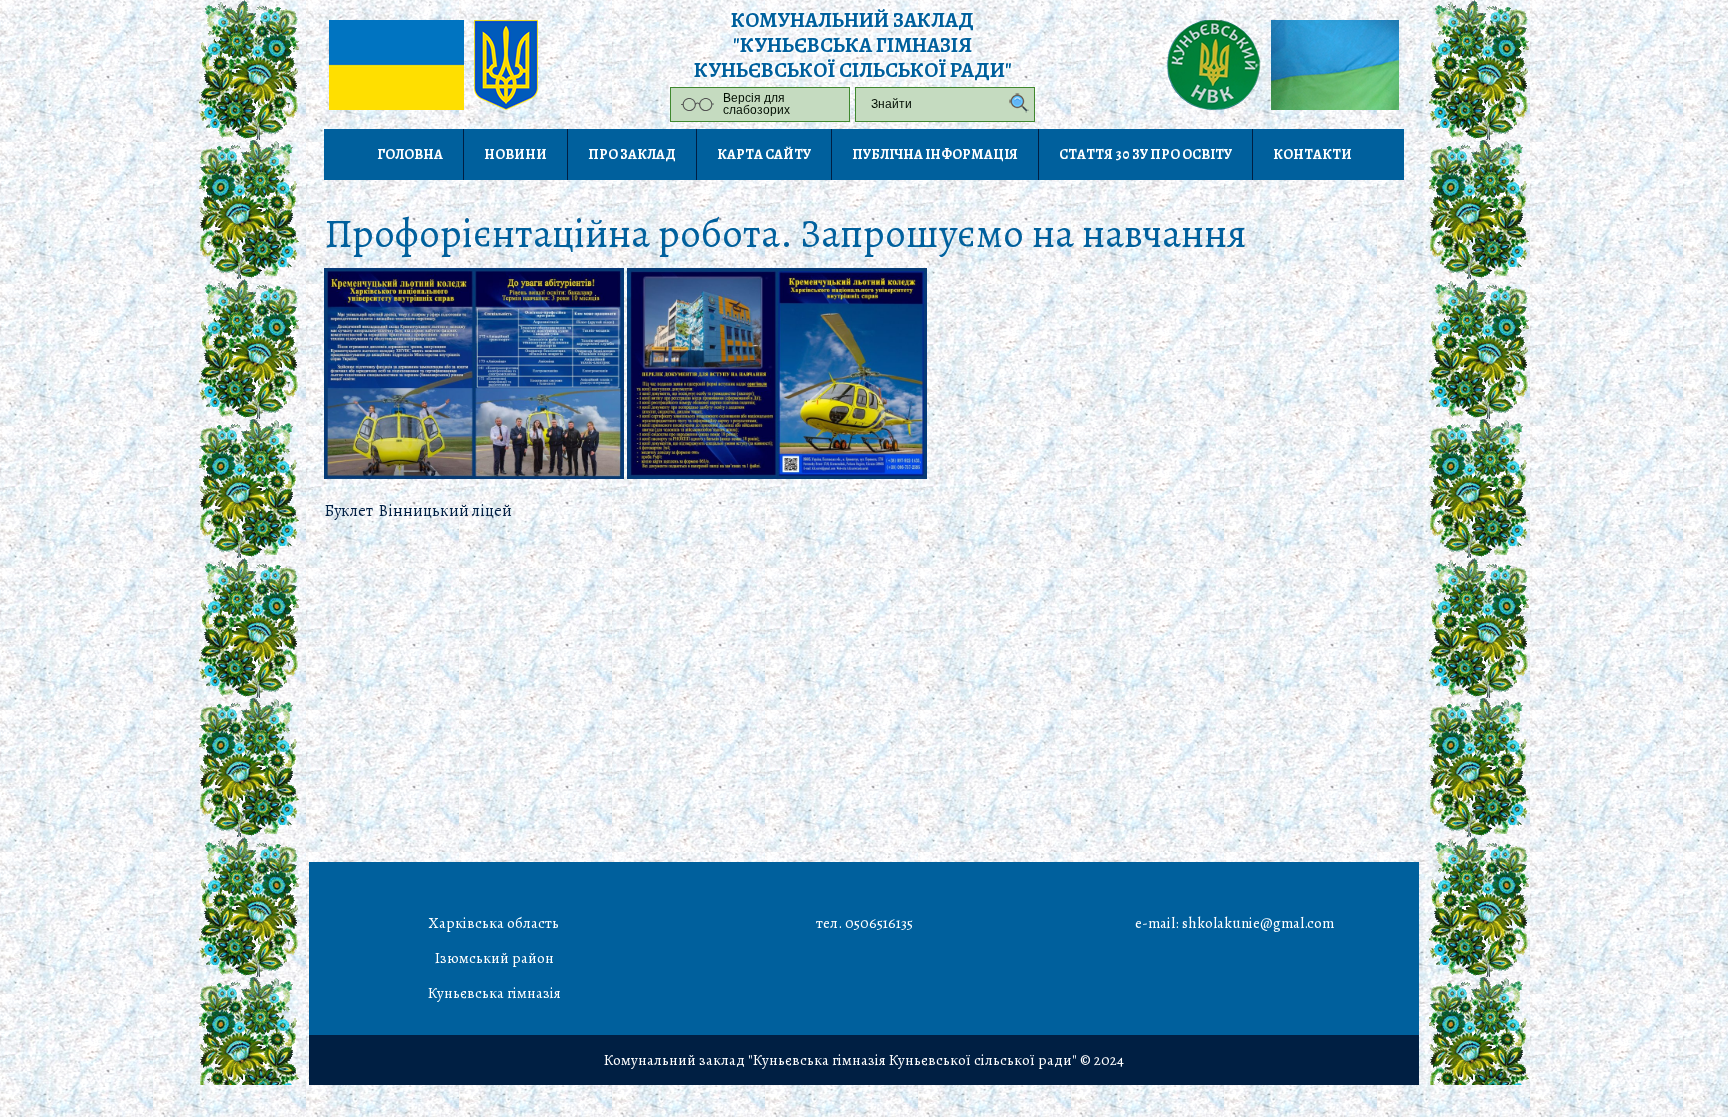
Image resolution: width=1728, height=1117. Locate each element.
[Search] (1014, 104)
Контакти (1312, 154)
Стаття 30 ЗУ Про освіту (1145, 154)
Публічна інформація (935, 154)
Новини (515, 154)
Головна (410, 154)
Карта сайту (764, 154)
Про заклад (632, 154)
